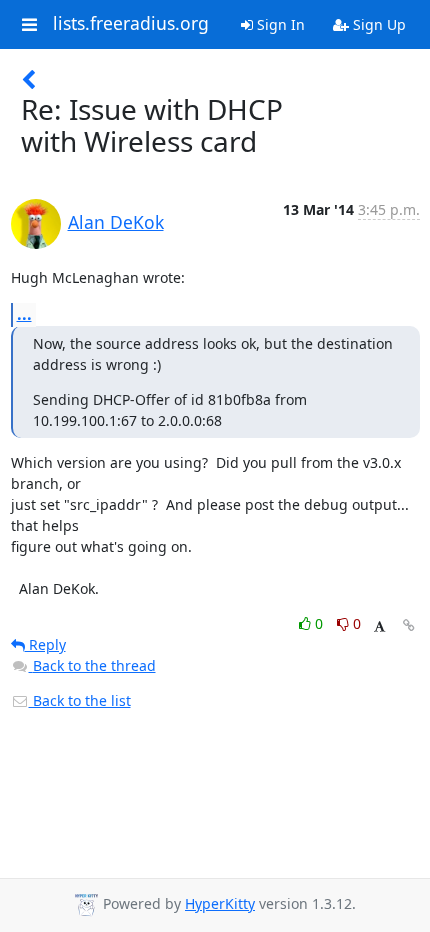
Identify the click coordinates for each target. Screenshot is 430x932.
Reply (45, 644)
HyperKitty (220, 903)
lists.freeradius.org (131, 24)
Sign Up (377, 24)
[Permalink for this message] (409, 625)
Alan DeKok (116, 222)
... (24, 314)
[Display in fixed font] (379, 626)
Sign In (279, 24)
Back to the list (80, 700)
